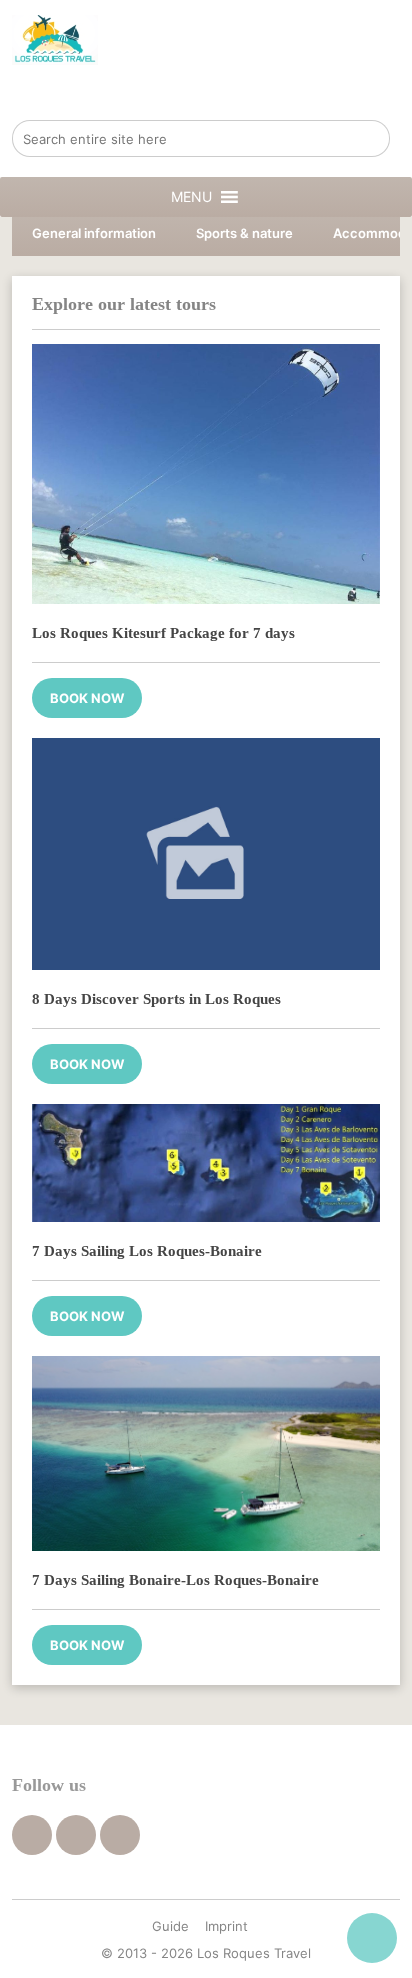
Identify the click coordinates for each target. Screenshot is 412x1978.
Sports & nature (244, 233)
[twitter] (76, 1835)
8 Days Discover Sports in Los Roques (156, 999)
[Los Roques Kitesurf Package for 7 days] (205, 474)
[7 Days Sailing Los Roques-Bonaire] (205, 1163)
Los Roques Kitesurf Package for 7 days (163, 633)
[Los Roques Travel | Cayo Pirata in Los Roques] (55, 40)
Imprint (226, 1926)
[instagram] (120, 1835)
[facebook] (32, 1835)
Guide (170, 1926)
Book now (87, 698)
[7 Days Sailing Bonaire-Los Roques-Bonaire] (205, 1453)
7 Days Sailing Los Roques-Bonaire (147, 1251)
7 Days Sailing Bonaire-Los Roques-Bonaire (175, 1580)
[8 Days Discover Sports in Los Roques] (205, 854)
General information (94, 233)
